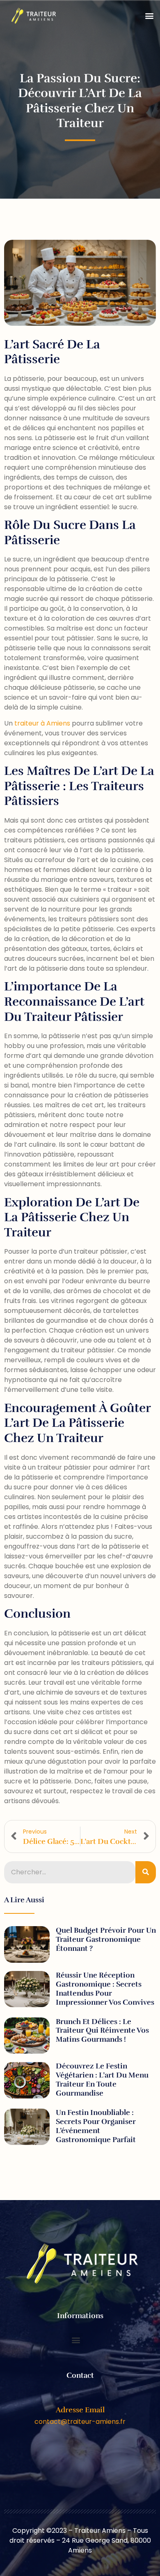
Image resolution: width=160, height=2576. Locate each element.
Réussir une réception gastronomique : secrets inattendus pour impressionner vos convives (105, 1989)
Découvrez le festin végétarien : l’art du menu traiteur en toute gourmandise (102, 2080)
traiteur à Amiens (42, 723)
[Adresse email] (80, 2397)
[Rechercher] (146, 1872)
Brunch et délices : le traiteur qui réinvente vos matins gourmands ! (102, 2031)
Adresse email (80, 2410)
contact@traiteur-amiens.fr (80, 2422)
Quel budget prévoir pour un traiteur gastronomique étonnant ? (106, 1939)
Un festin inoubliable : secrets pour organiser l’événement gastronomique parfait (96, 2126)
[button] (149, 16)
